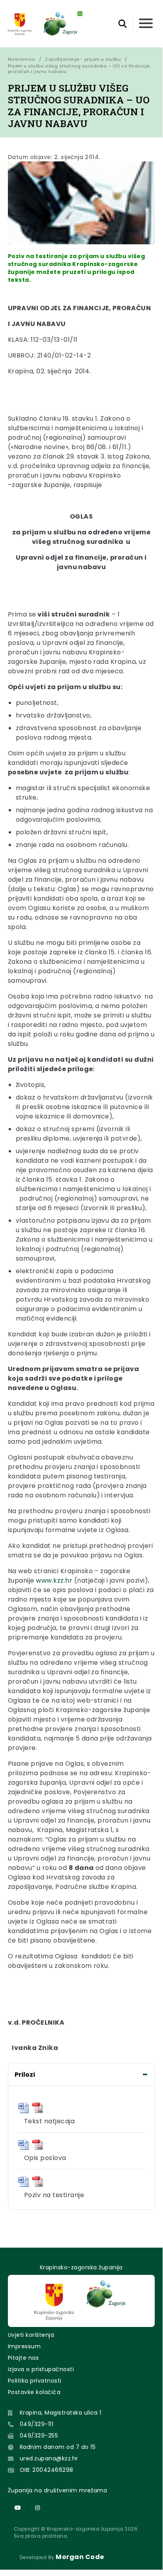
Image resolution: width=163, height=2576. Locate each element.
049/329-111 (37, 2424)
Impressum (24, 2346)
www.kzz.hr (54, 1580)
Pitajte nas (23, 2358)
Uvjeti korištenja (31, 2335)
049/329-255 (39, 2435)
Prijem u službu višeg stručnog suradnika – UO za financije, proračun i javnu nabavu (80, 69)
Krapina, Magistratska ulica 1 (61, 2413)
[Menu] (146, 24)
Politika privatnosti (35, 2381)
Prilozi (25, 2075)
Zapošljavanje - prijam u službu (83, 59)
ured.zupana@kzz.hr (49, 2458)
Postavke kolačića (34, 2392)
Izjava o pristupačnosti (41, 2369)
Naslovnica (22, 59)
